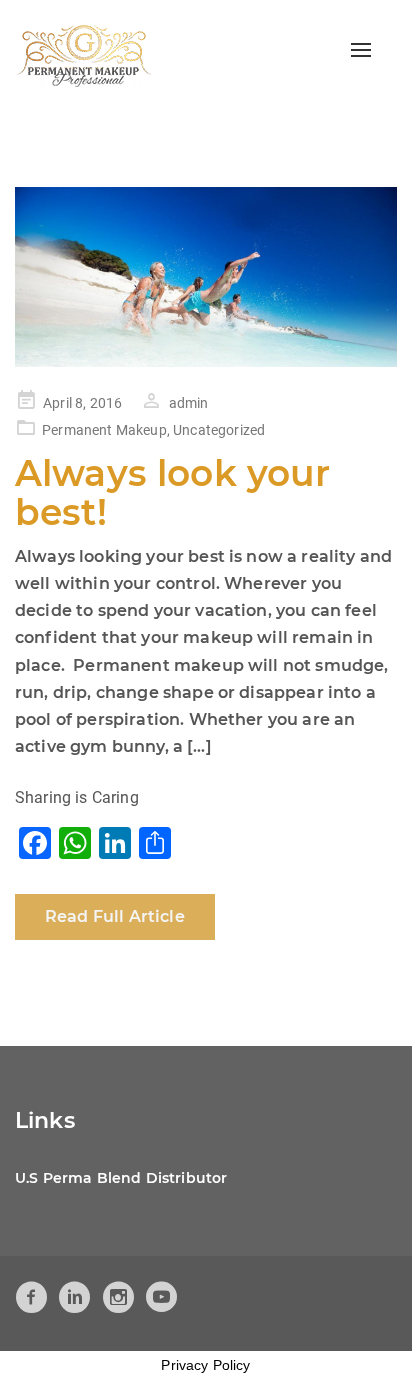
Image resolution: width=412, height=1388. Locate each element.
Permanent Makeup (104, 430)
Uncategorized (219, 430)
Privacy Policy (205, 1365)
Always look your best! (173, 493)
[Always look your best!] (206, 277)
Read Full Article (115, 916)
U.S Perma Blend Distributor (121, 1178)
